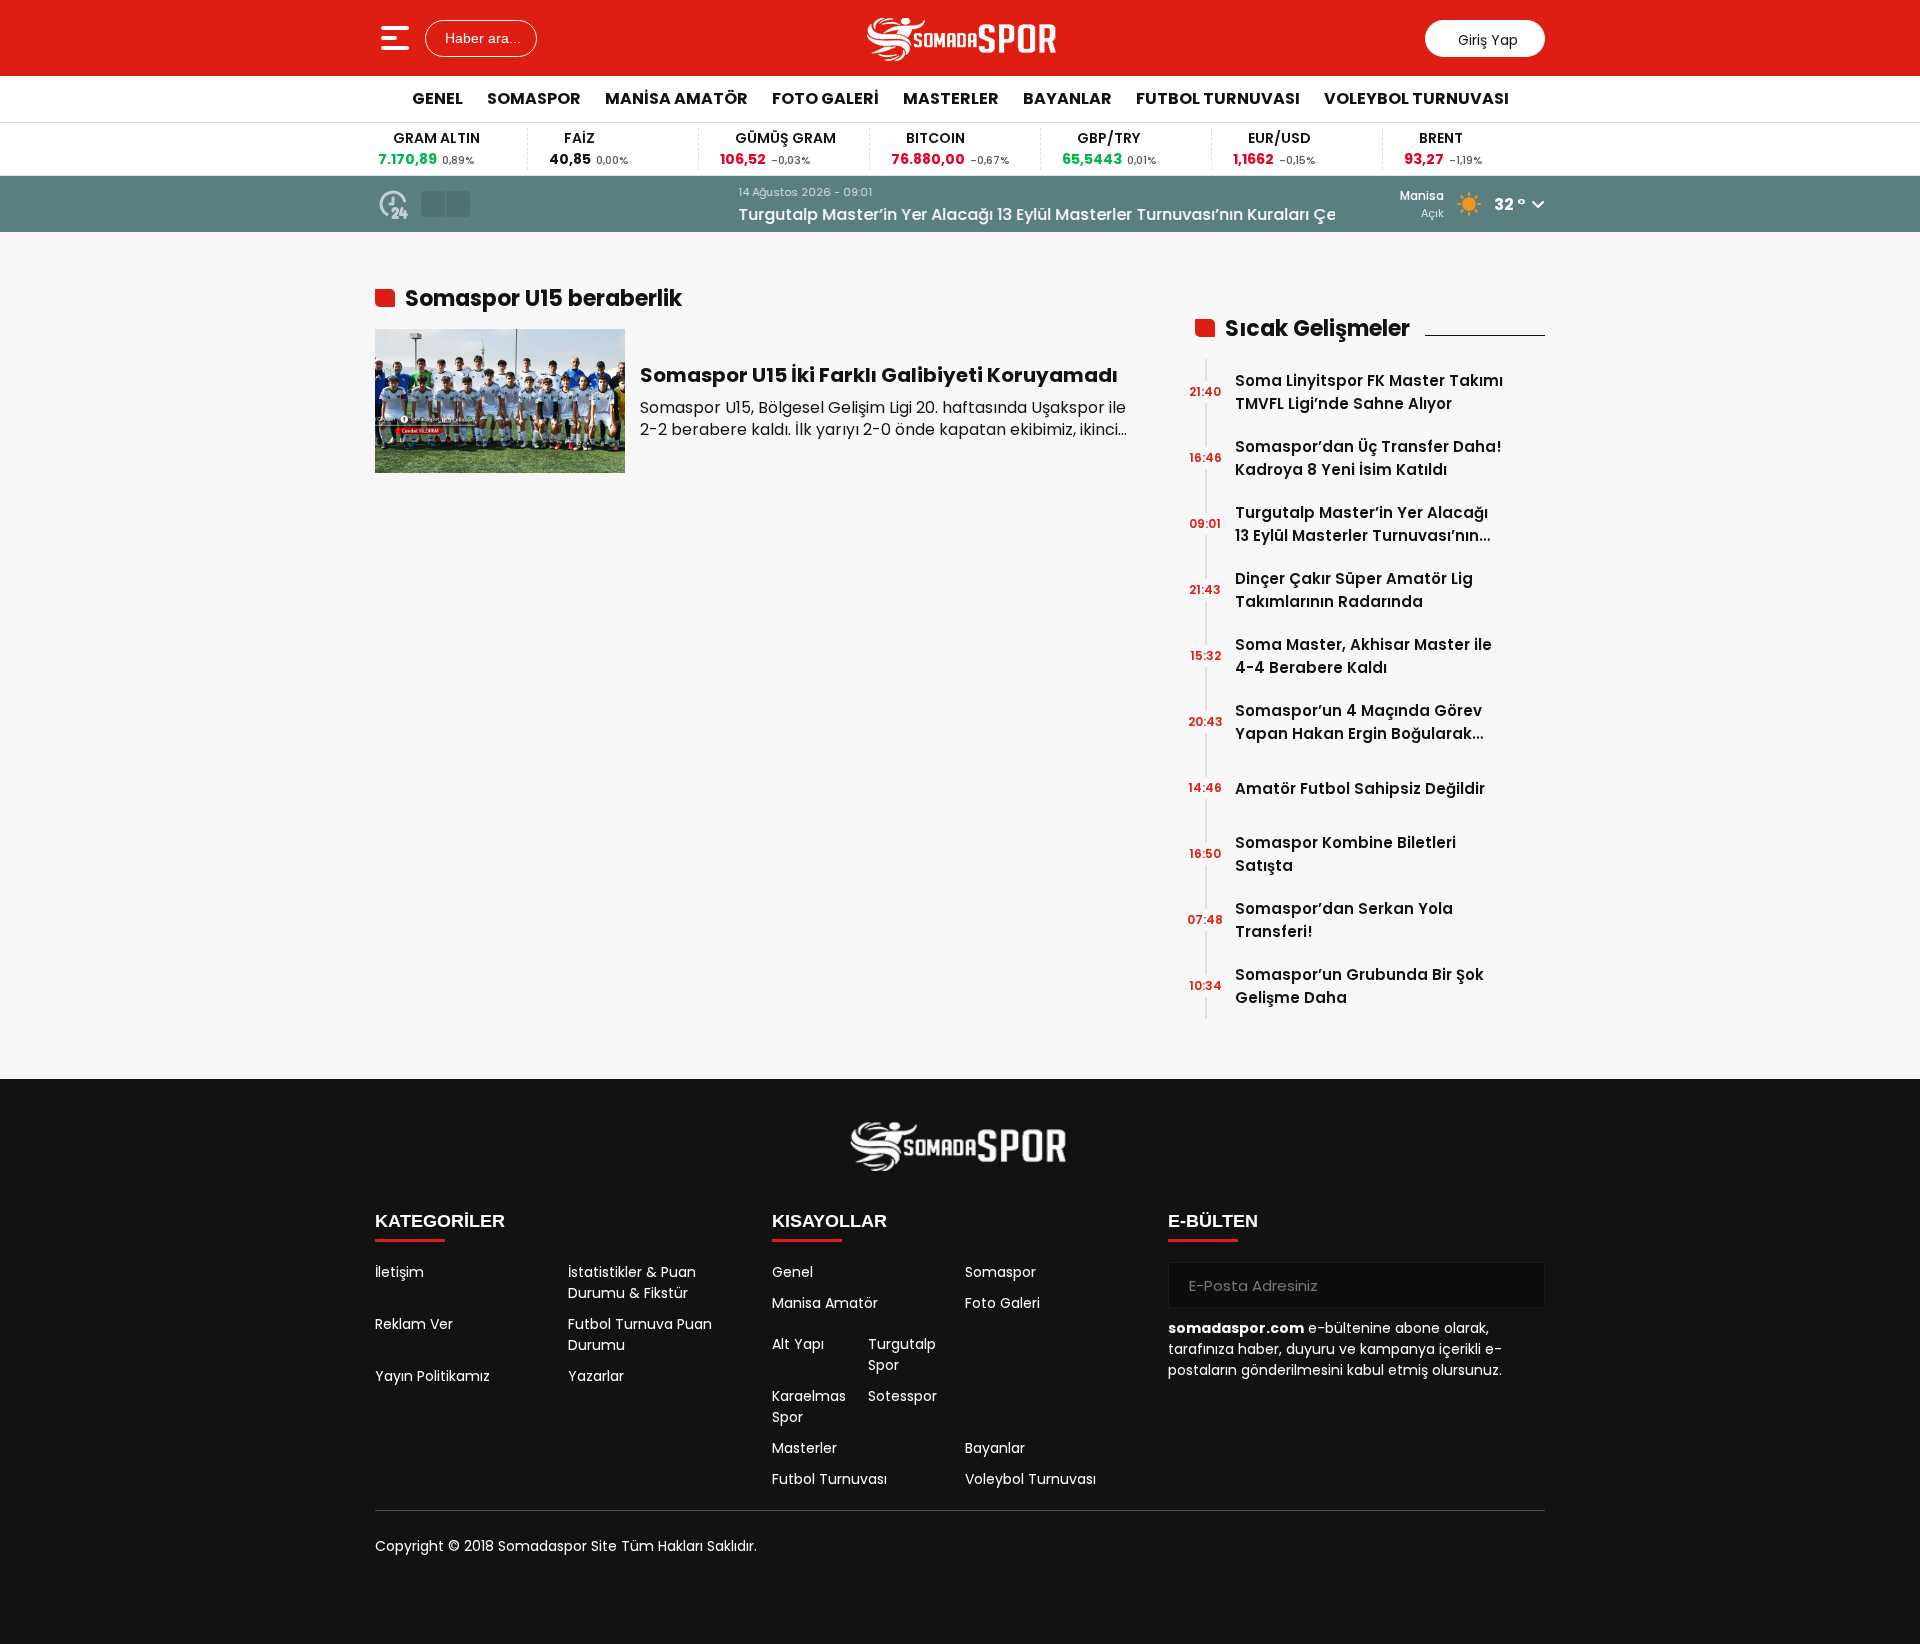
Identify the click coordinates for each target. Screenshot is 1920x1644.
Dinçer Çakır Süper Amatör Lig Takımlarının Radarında (1354, 590)
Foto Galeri (825, 98)
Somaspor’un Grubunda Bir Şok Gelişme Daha (1359, 986)
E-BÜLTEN (1213, 1221)
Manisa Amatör (676, 98)
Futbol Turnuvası (1218, 98)
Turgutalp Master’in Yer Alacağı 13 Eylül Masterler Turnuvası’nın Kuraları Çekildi (800, 214)
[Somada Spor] (963, 38)
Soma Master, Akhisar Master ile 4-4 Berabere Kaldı (1363, 656)
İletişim (399, 1272)
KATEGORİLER (440, 1221)
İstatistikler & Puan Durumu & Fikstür (632, 1282)
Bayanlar (1067, 98)
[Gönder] (1522, 1285)
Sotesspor (902, 1396)
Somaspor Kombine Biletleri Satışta (1345, 854)
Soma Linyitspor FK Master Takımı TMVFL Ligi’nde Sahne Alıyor (1369, 392)
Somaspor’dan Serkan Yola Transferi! (1344, 920)
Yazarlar (596, 1376)
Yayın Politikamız (432, 1376)
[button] (433, 204)
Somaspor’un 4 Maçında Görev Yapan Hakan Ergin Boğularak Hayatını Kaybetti (1358, 722)
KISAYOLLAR (829, 1221)
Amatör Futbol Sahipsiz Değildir (1360, 788)
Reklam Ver (414, 1324)
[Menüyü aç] (397, 38)
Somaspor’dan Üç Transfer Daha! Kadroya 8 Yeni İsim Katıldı (1368, 458)
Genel (437, 98)
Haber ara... (481, 38)
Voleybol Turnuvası (1416, 98)
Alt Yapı (798, 1344)
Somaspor (534, 98)
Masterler (951, 98)
